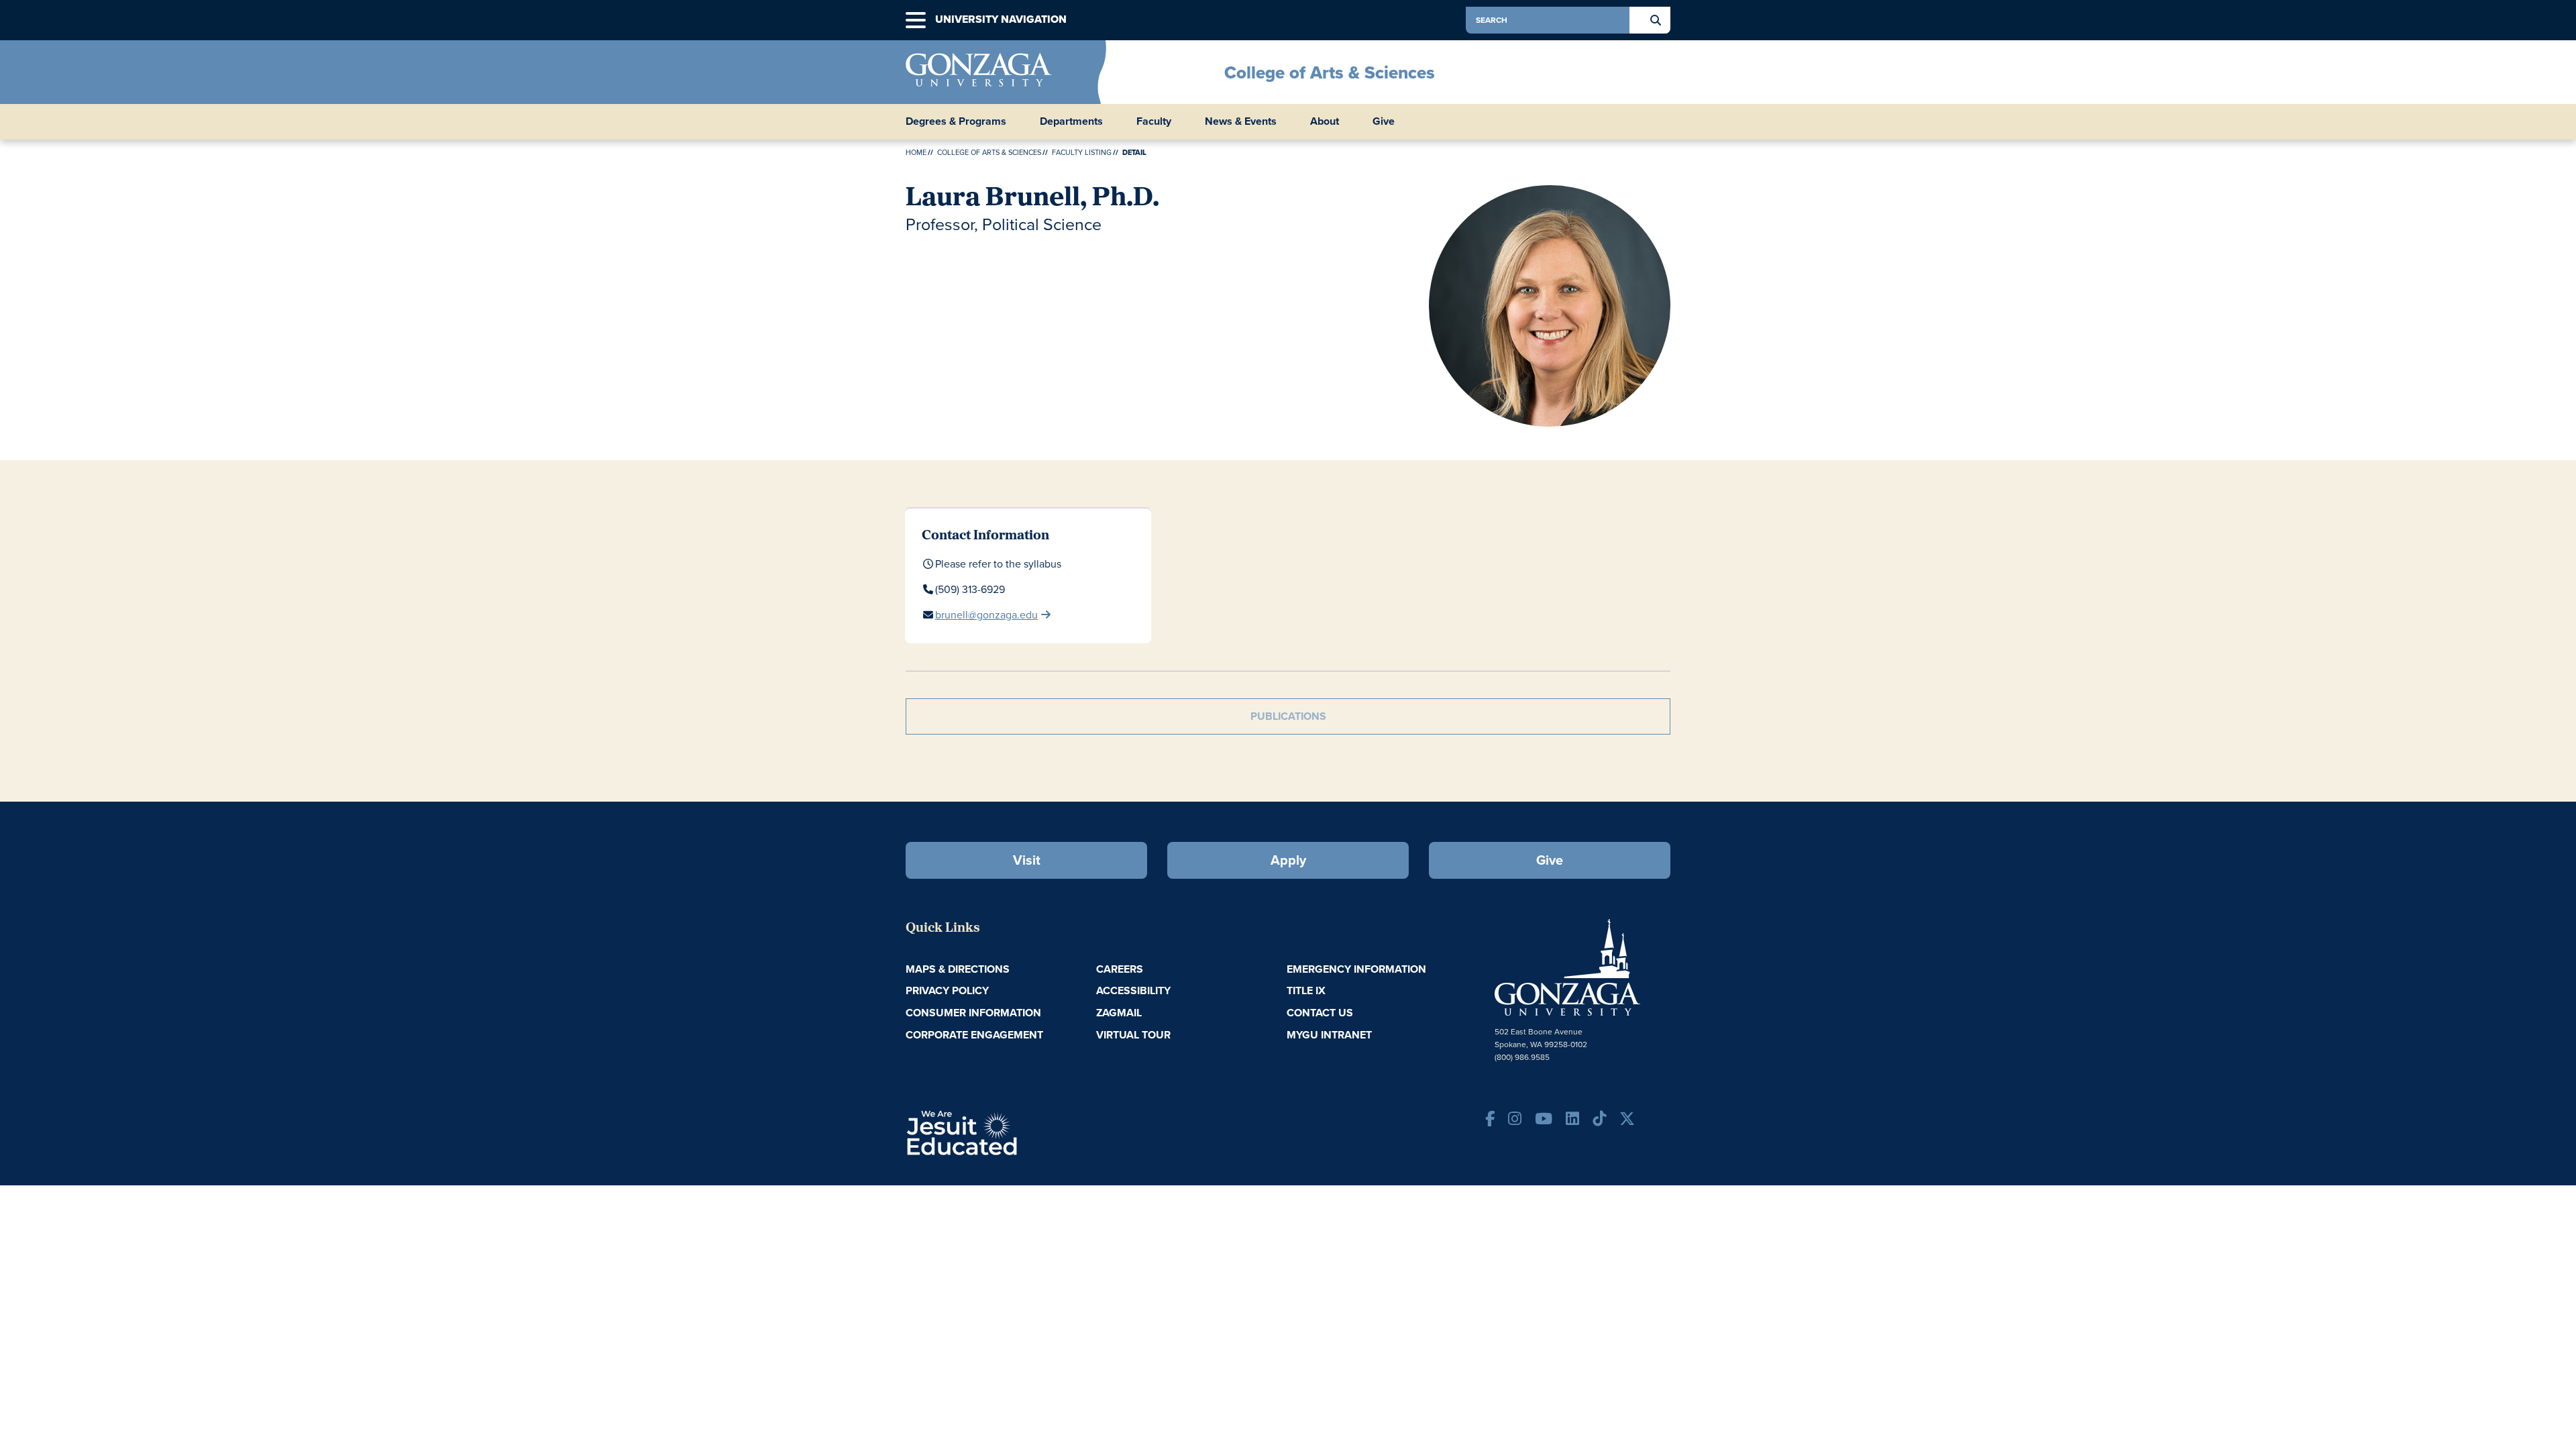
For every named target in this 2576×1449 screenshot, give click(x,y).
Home (916, 152)
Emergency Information (1356, 969)
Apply (1288, 860)
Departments (1071, 121)
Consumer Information (973, 1013)
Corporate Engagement (974, 1035)
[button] (916, 20)
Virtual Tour (1133, 1035)
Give (1384, 121)
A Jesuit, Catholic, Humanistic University (1020, 1132)
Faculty (1154, 121)
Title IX (1306, 990)
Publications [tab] (1288, 716)
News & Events (1241, 121)
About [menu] (1325, 121)
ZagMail (1119, 1013)
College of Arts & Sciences (1330, 72)
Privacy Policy (947, 990)
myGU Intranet (1329, 1035)
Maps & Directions (958, 969)
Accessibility (1133, 990)
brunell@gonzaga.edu (986, 615)
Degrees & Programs (956, 121)
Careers (1120, 969)
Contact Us (1320, 1013)
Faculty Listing (1082, 152)
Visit (1027, 860)
